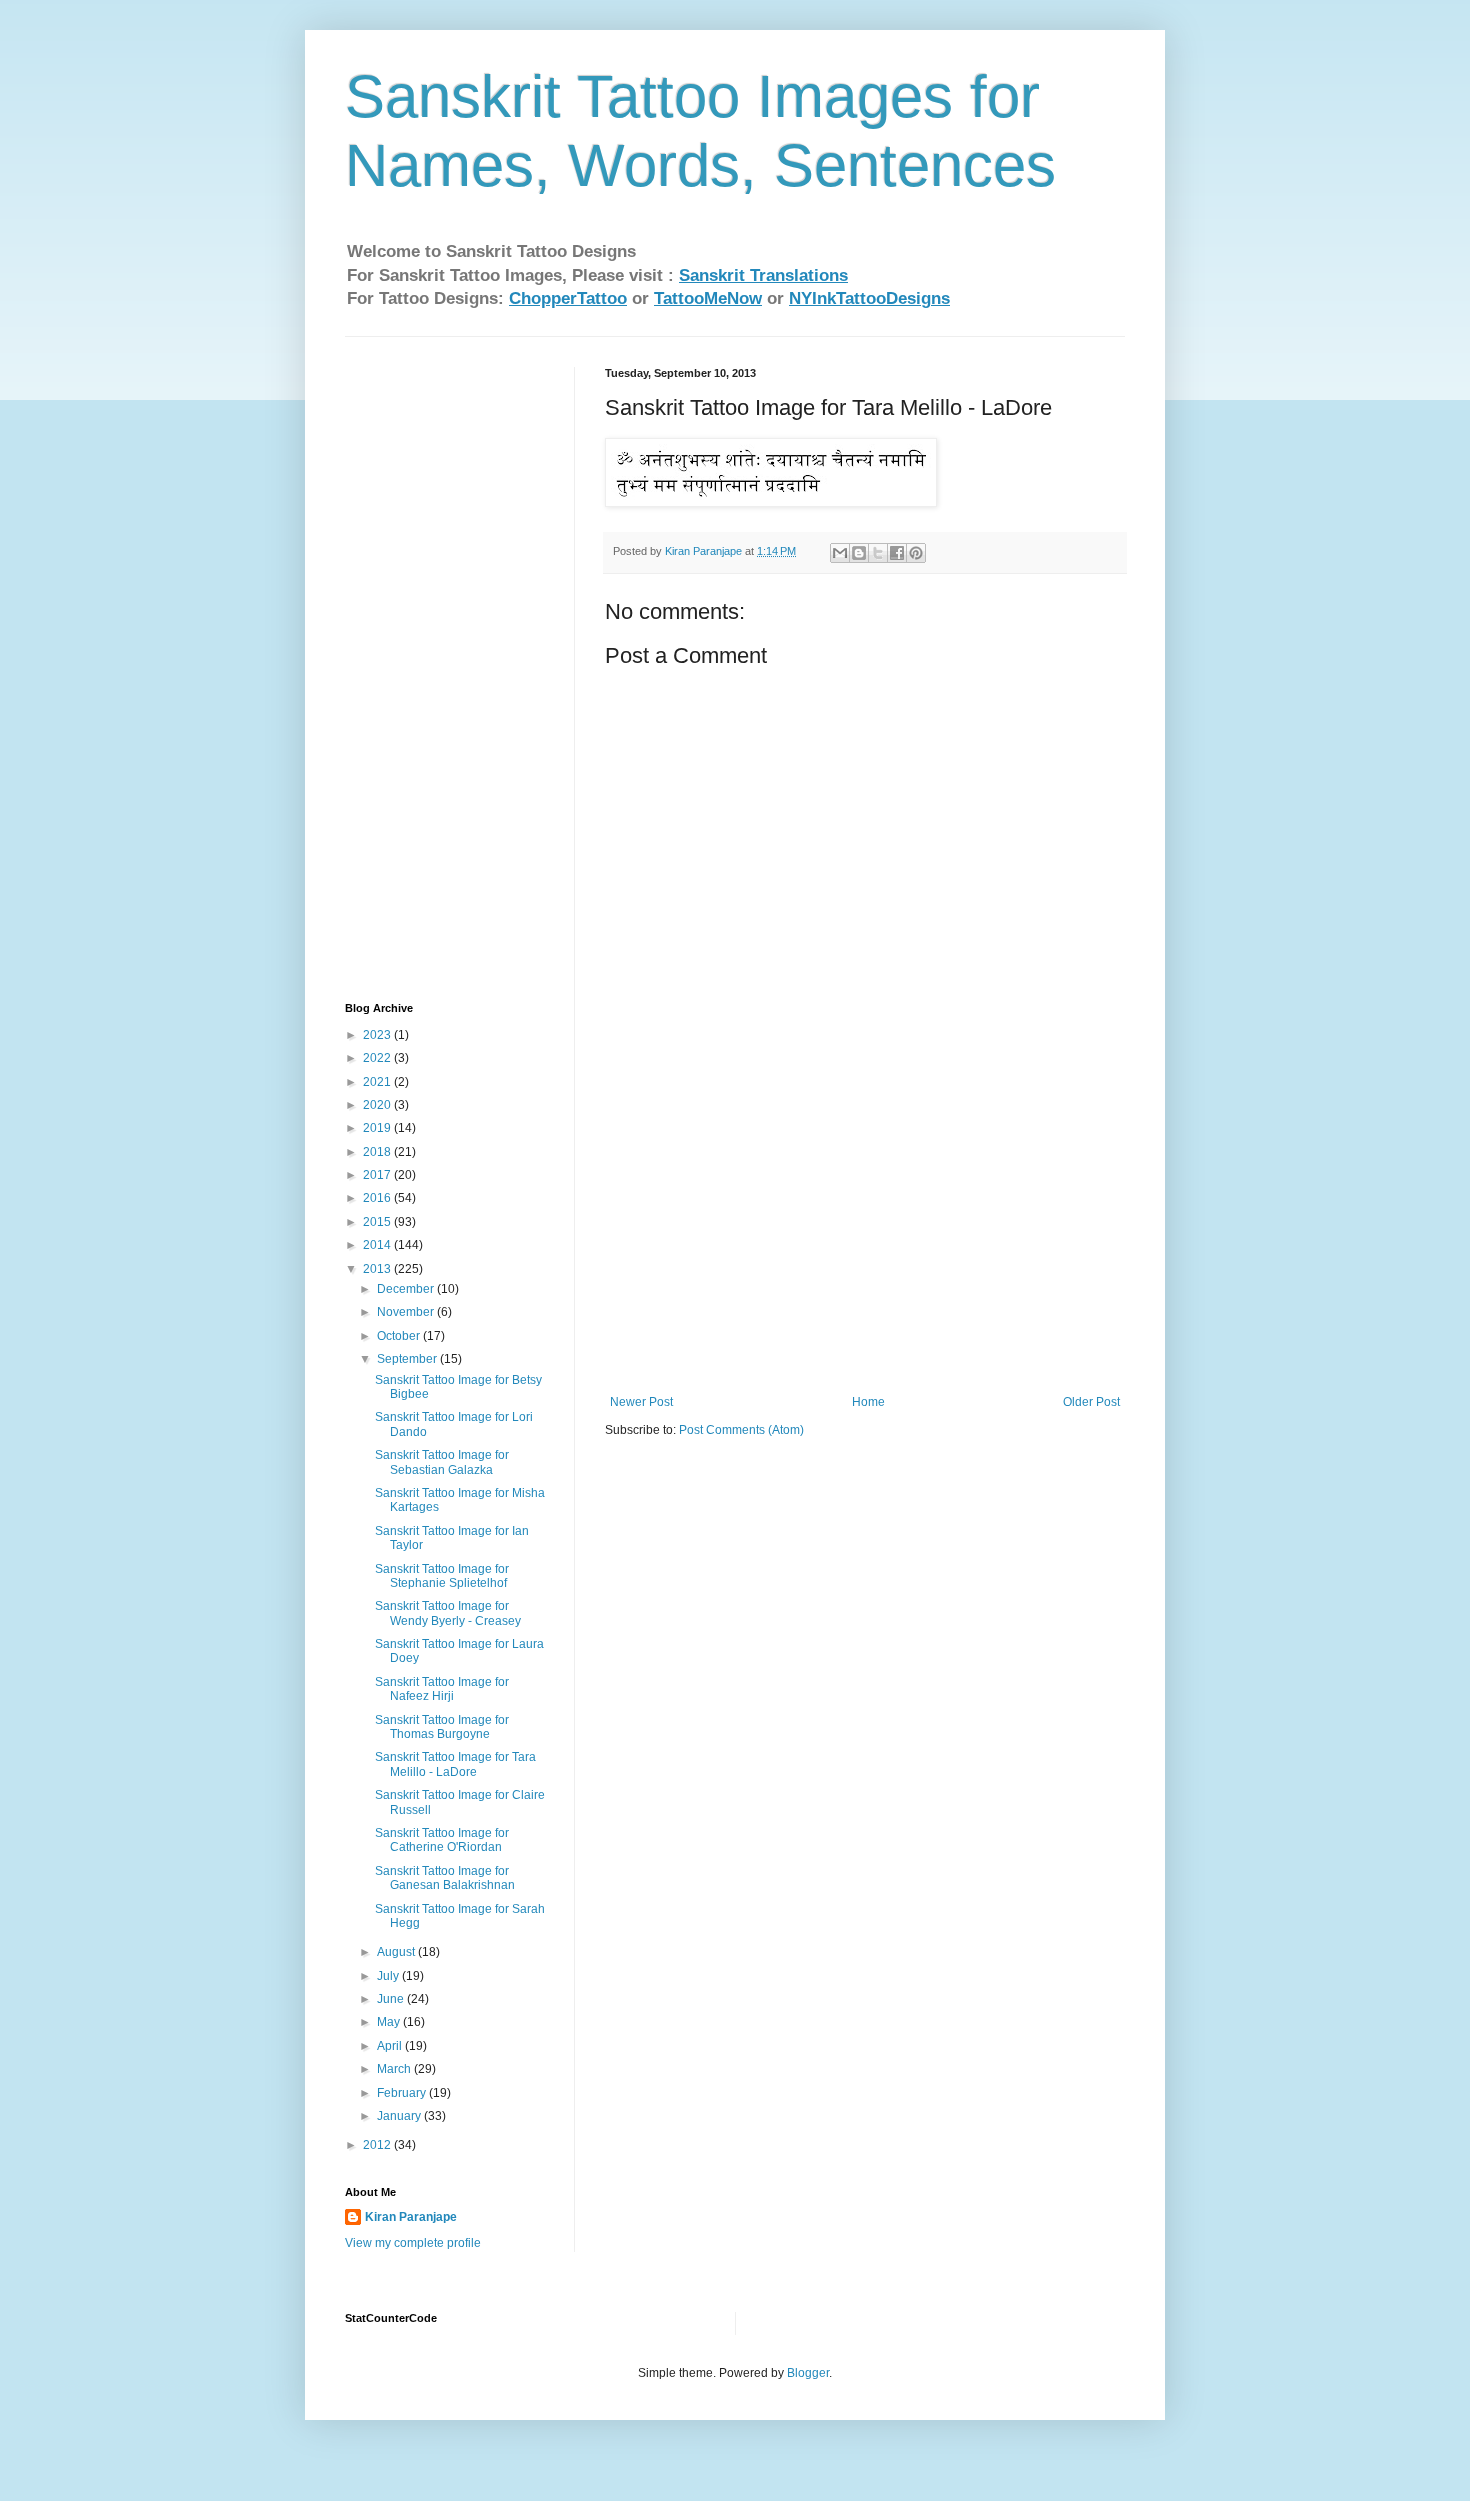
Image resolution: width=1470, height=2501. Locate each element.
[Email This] (840, 553)
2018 (378, 1152)
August (397, 1952)
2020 (378, 1105)
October (400, 1336)
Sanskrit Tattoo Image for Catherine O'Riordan (442, 1840)
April (391, 2046)
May (390, 2022)
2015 (378, 1222)
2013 (378, 1269)
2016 (378, 1198)
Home (868, 1402)
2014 (378, 1245)
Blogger (808, 2373)
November (407, 1312)
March (395, 2069)
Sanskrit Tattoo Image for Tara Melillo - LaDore (455, 1764)
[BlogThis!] (859, 553)
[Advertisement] (865, 1245)
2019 (378, 1128)
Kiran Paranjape (411, 2217)
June (392, 1999)
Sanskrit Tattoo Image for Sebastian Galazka (442, 1462)
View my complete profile (413, 2243)
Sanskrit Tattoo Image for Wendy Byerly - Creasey (448, 1613)
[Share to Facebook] (897, 553)
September (408, 1359)
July (389, 1976)
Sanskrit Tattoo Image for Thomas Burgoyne (442, 1727)
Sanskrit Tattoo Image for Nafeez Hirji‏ (442, 1689)
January (400, 2116)
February (403, 2093)
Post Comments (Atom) (741, 1430)
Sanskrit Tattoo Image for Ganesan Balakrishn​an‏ (445, 1878)
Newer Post (641, 1402)
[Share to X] (878, 553)
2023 (378, 1035)
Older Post (1091, 1402)
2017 (378, 1175)
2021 (378, 1082)
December (407, 1289)
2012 (378, 2145)
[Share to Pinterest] (916, 553)
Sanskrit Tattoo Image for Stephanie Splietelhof (442, 1576)
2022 (378, 1058)
